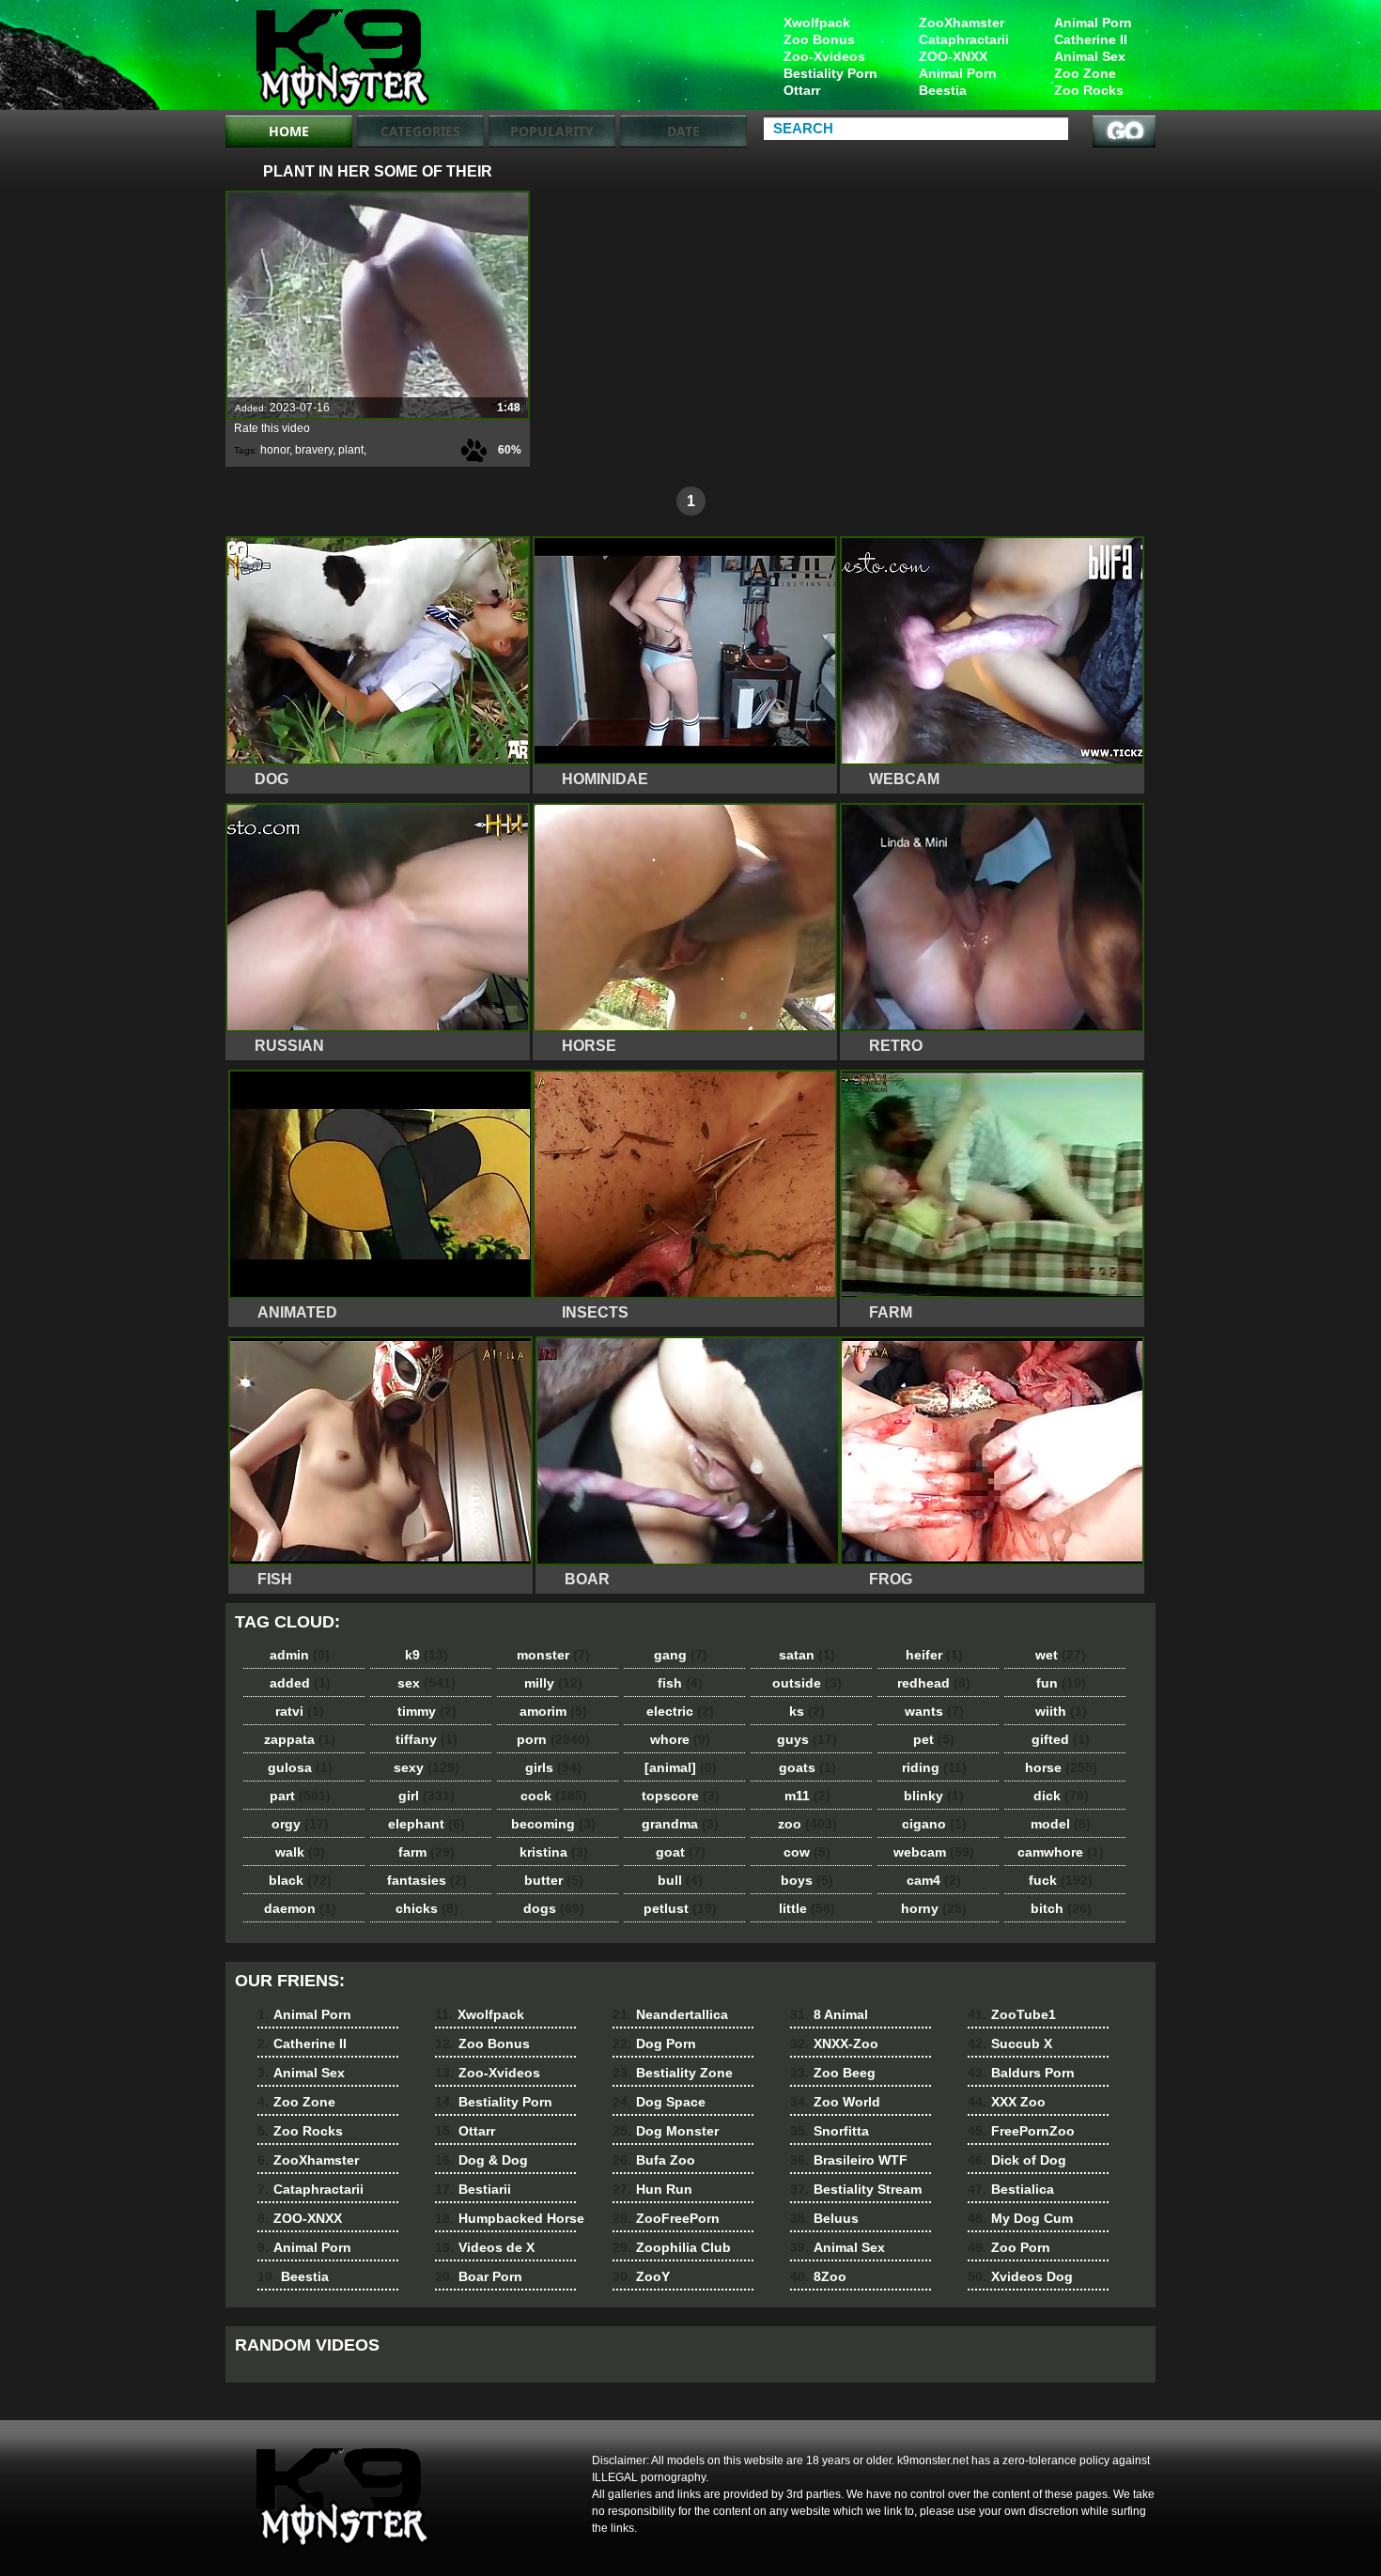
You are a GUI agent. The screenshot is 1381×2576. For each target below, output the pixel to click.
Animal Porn (1093, 23)
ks (807, 1711)
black (300, 1880)
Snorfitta (830, 2131)
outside (807, 1683)
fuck (1061, 1880)
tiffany (427, 1739)
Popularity (552, 131)
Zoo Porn (1009, 2247)
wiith (1061, 1711)
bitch (1061, 1908)
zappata (300, 1739)
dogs (554, 1908)
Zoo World (835, 2102)
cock (554, 1796)
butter (554, 1880)
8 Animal (829, 2014)
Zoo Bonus (819, 39)
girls (553, 1767)
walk (300, 1852)
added (300, 1683)
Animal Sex (1090, 56)
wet (1061, 1655)
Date (683, 131)
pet (934, 1739)
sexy (427, 1767)
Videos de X (485, 2247)
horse (1061, 1767)
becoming (553, 1824)
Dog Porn (654, 2044)
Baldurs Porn (1021, 2073)
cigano (934, 1824)
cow (807, 1852)
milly (553, 1683)
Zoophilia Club (672, 2247)
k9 (427, 1655)
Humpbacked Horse (510, 2218)
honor (275, 450)
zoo (807, 1824)
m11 (807, 1796)
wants (934, 1711)
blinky (934, 1796)
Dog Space (659, 2102)
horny (934, 1908)
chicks (427, 1908)
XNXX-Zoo (834, 2044)
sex (427, 1683)
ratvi (300, 1711)
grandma (680, 1824)
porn (553, 1739)
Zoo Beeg (833, 2073)
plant (351, 450)
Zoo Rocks (1089, 90)
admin (300, 1655)
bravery (314, 450)
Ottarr (802, 90)
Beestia (943, 90)
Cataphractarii (964, 39)
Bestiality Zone (673, 2073)
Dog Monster (666, 2131)
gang (681, 1655)
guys (807, 1739)
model (1061, 1824)
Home (289, 131)
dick (1061, 1796)
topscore (681, 1796)
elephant (427, 1824)
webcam (934, 1852)
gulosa (300, 1767)
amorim (553, 1711)
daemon (300, 1908)
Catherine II (1091, 39)
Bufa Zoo (654, 2160)
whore (680, 1739)
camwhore (1061, 1852)
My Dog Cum (1020, 2218)
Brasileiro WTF (849, 2160)
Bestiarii (473, 2189)
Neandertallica (670, 2014)
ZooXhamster (962, 23)
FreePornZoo (1021, 2131)
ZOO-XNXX (953, 56)
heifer (934, 1655)
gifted (1061, 1739)
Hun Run (652, 2189)
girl (427, 1796)
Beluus (824, 2218)
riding (934, 1767)
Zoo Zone (1085, 73)
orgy (300, 1824)
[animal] (681, 1767)
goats (807, 1767)
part (300, 1796)
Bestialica (1011, 2189)
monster (553, 1655)
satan (807, 1655)
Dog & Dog (481, 2160)
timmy (427, 1711)
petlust (680, 1908)
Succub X (1010, 2044)
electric (680, 1711)
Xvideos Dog (1020, 2276)
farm (427, 1852)
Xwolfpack (817, 23)
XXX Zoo (1007, 2102)
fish (680, 1683)
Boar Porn (479, 2276)
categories (420, 131)
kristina (554, 1852)
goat (681, 1852)
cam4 (934, 1880)
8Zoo (818, 2276)
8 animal (345, 59)
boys (807, 1880)
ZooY (641, 2276)
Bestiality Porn (830, 73)
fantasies (427, 1880)
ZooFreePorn (666, 2218)
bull (680, 1880)
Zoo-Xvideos (824, 56)
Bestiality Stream (856, 2189)
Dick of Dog (1017, 2160)
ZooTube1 (1012, 2014)
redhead (934, 1683)
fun (1061, 1683)
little (807, 1908)
